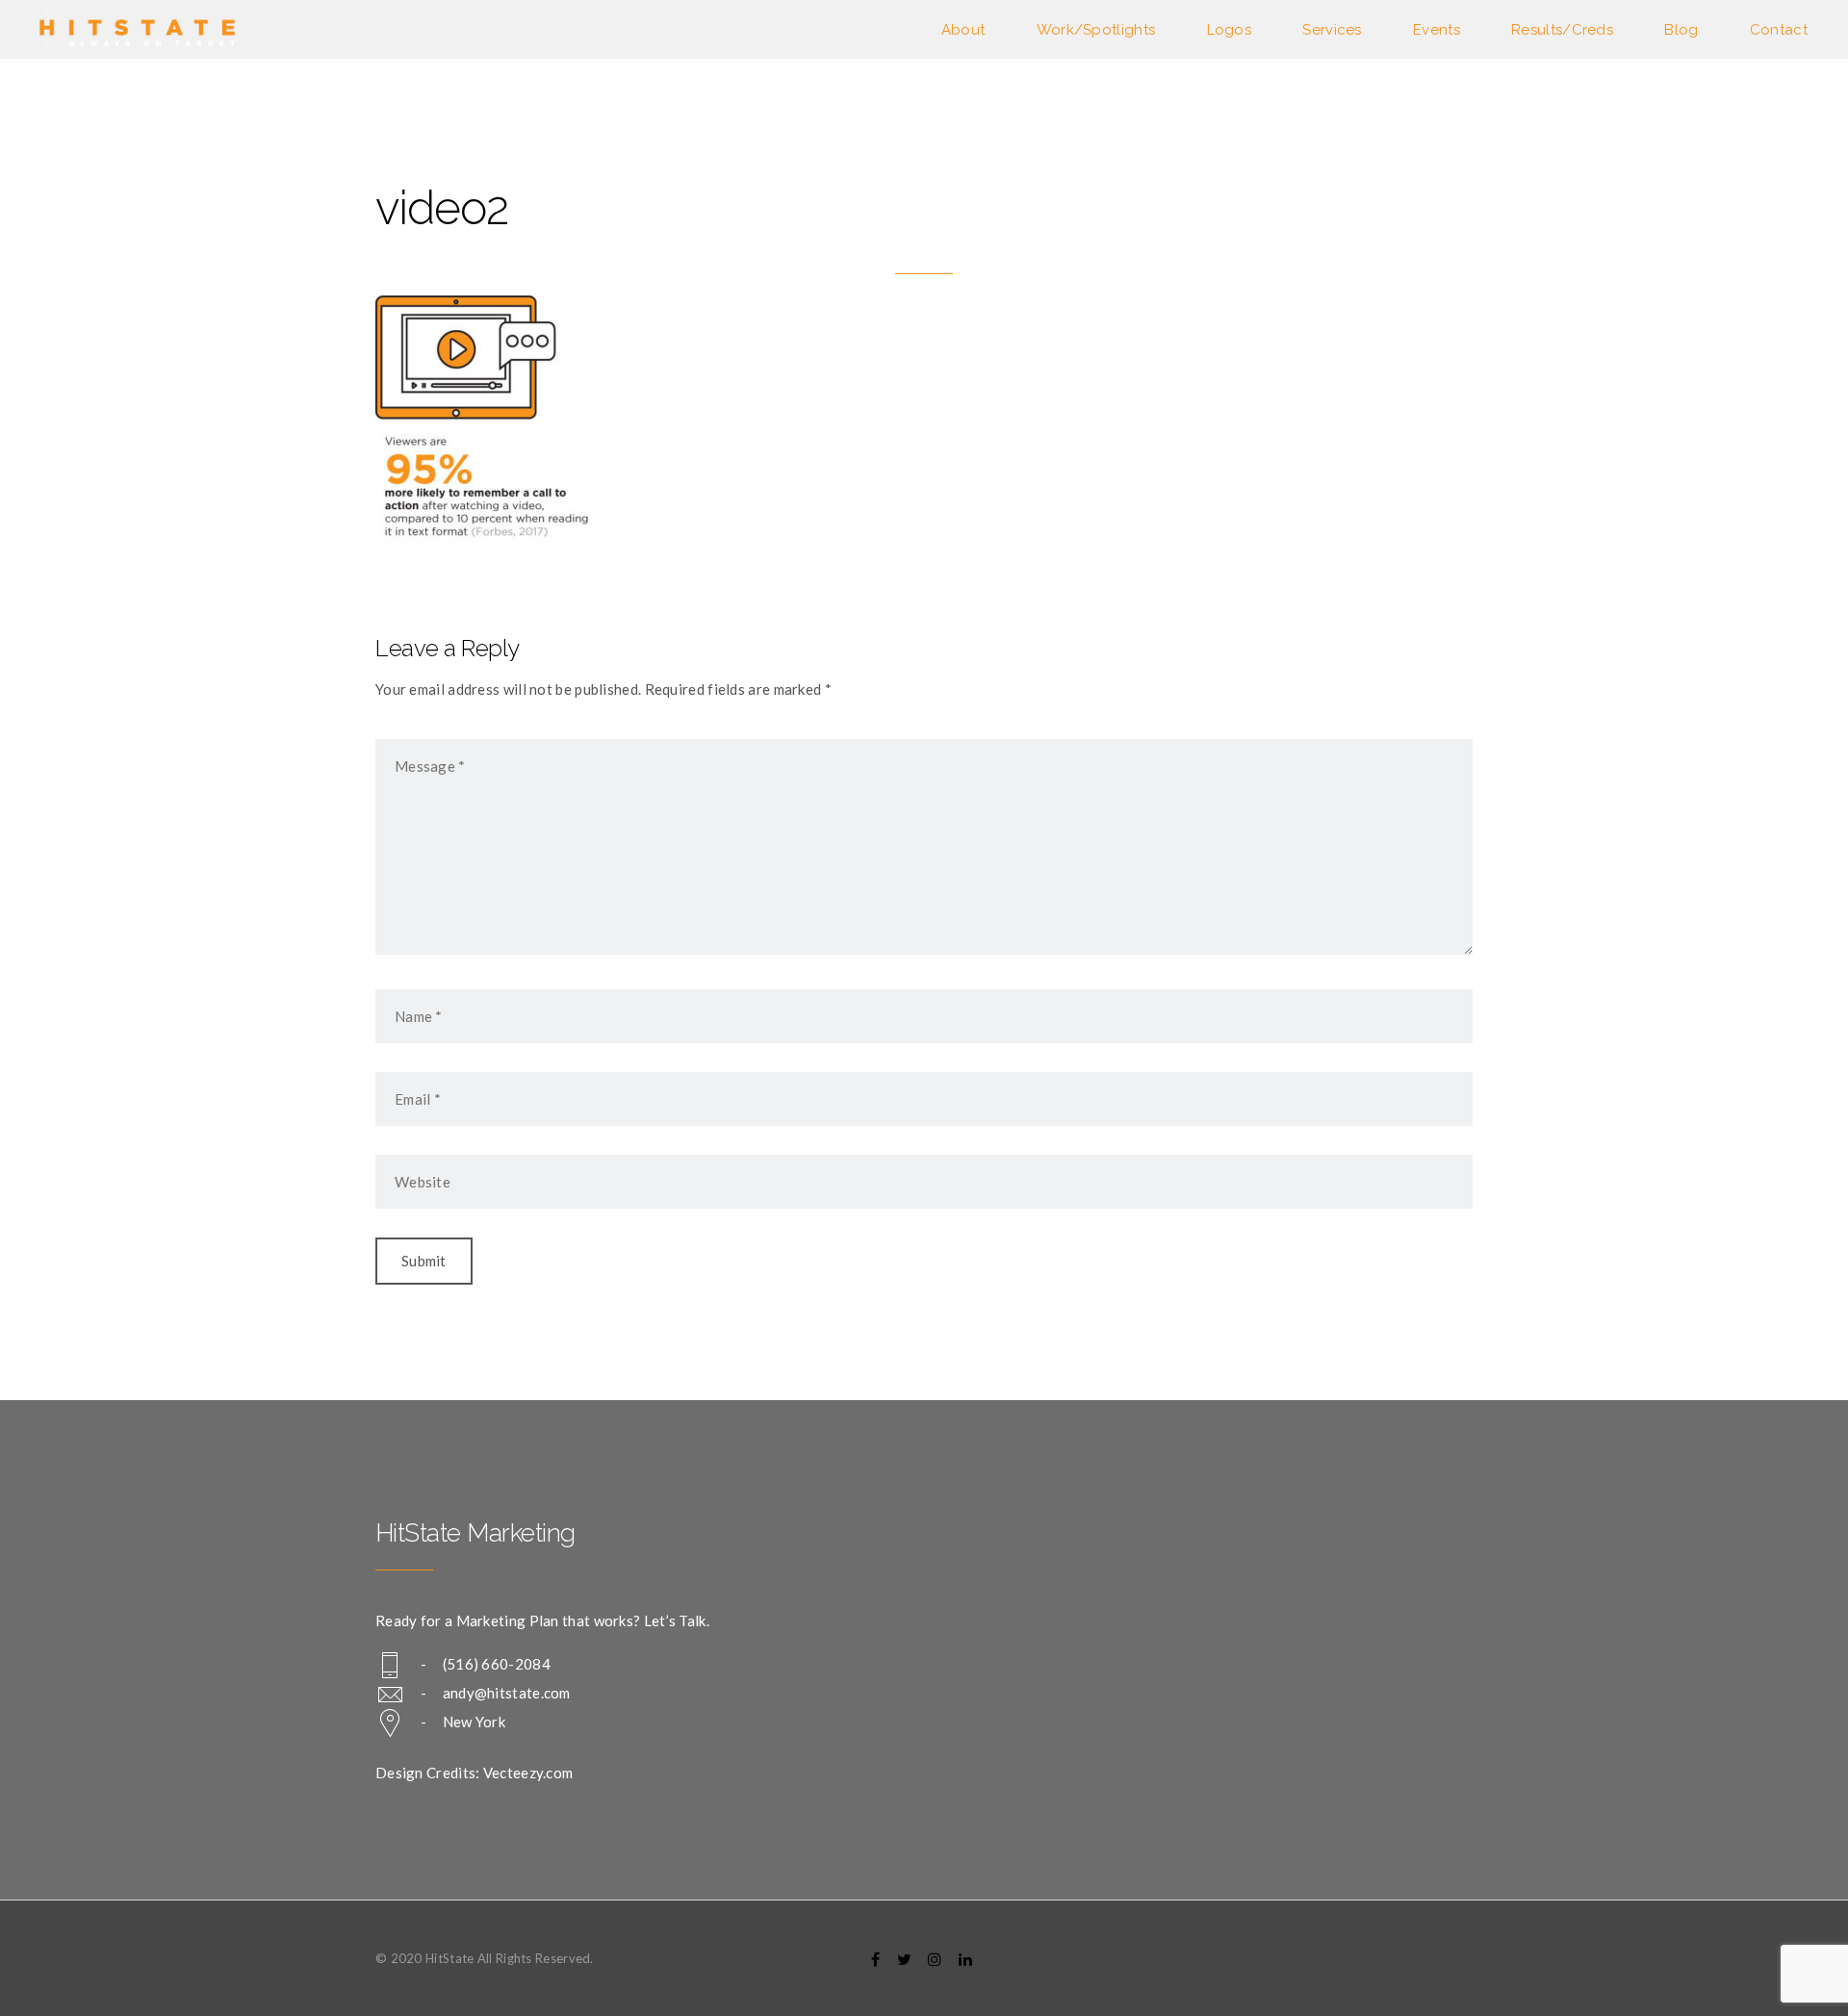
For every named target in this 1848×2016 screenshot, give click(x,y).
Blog (1681, 30)
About (963, 30)
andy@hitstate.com (507, 1693)
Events (1437, 30)
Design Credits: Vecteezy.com (474, 1773)
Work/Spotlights (1096, 30)
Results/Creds (1562, 30)
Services (1332, 30)
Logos (1230, 30)
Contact (1779, 30)
